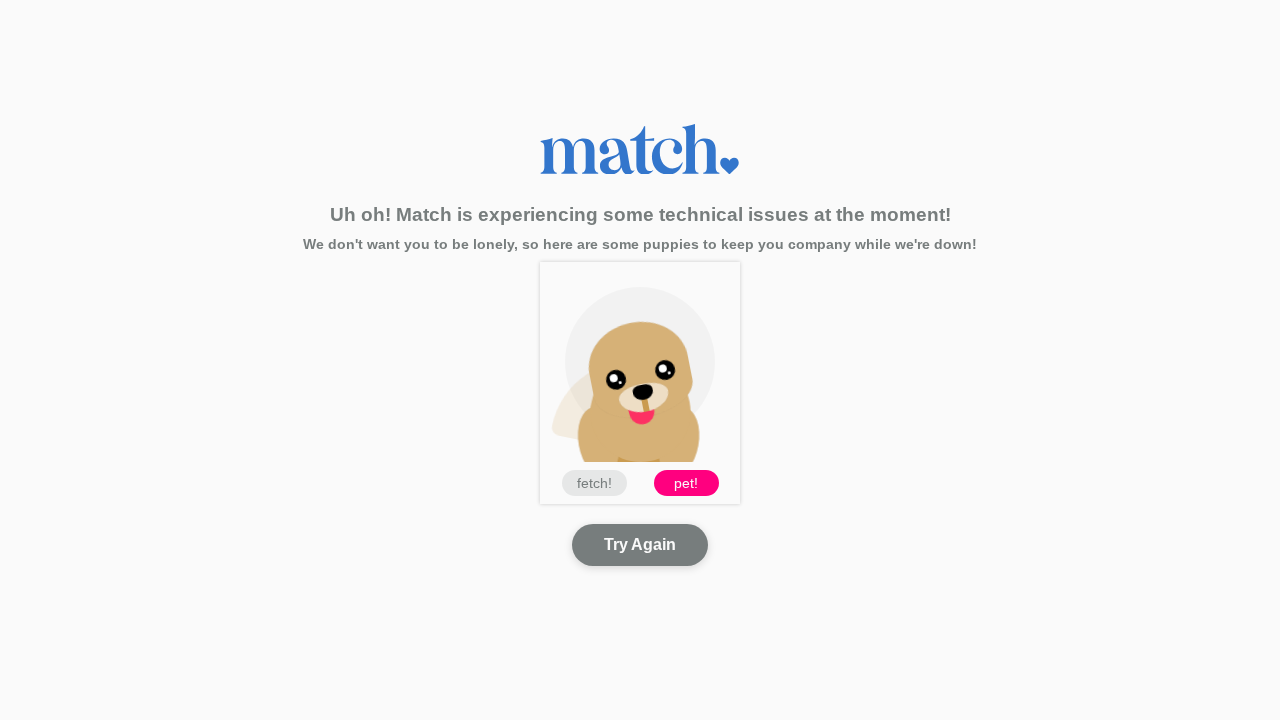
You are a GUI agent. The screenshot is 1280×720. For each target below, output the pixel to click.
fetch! (594, 483)
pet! (686, 483)
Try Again (640, 544)
